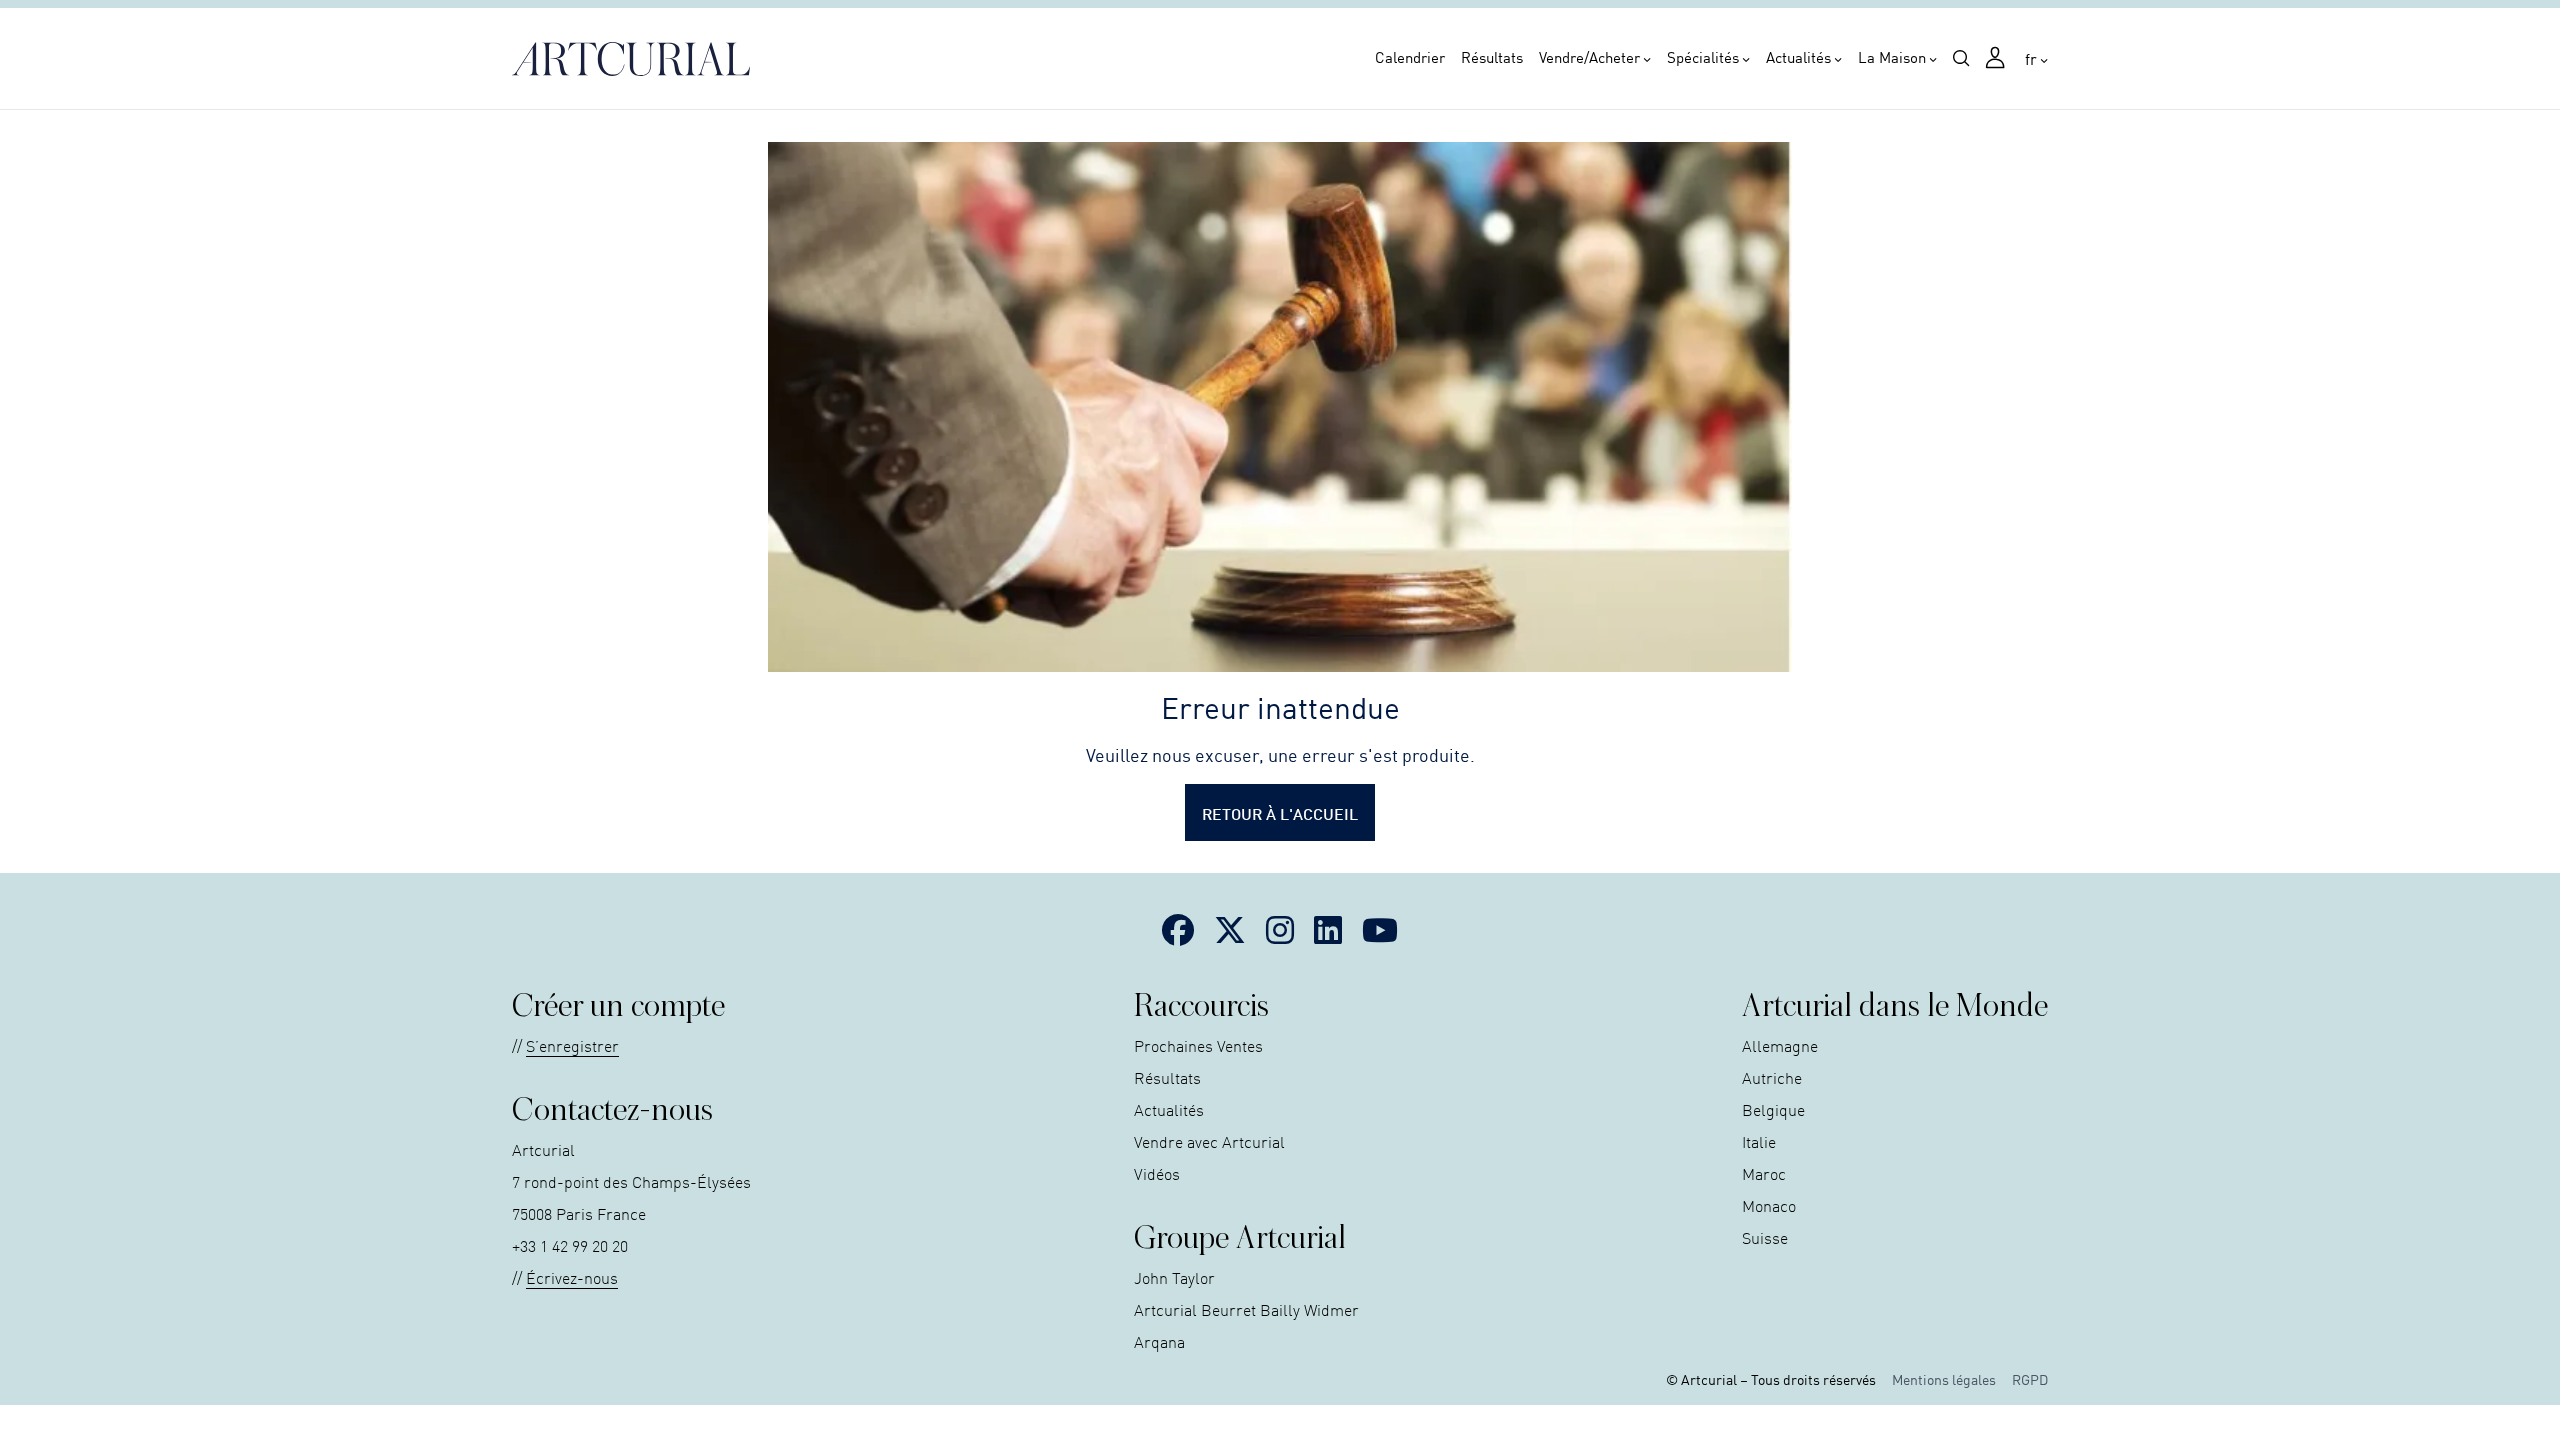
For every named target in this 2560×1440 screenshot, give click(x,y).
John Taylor (1174, 1277)
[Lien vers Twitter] (1230, 929)
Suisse (1765, 1237)
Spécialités (1703, 57)
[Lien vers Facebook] (1178, 929)
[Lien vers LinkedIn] (1328, 929)
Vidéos (1157, 1173)
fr (2031, 58)
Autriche (1772, 1077)
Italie (1759, 1141)
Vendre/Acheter (1589, 57)
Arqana (1159, 1341)
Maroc (1764, 1173)
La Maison (1892, 57)
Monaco (1769, 1205)
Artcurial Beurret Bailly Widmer (1246, 1309)
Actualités (1798, 57)
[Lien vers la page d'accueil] (637, 59)
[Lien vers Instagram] (1280, 929)
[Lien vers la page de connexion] (1997, 59)
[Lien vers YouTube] (1380, 929)
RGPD (2030, 1379)
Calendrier (1410, 57)
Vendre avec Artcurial (1209, 1141)
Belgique (1773, 1109)
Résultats (1492, 57)
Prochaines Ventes (1198, 1045)
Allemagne (1780, 1045)
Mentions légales (1944, 1379)
